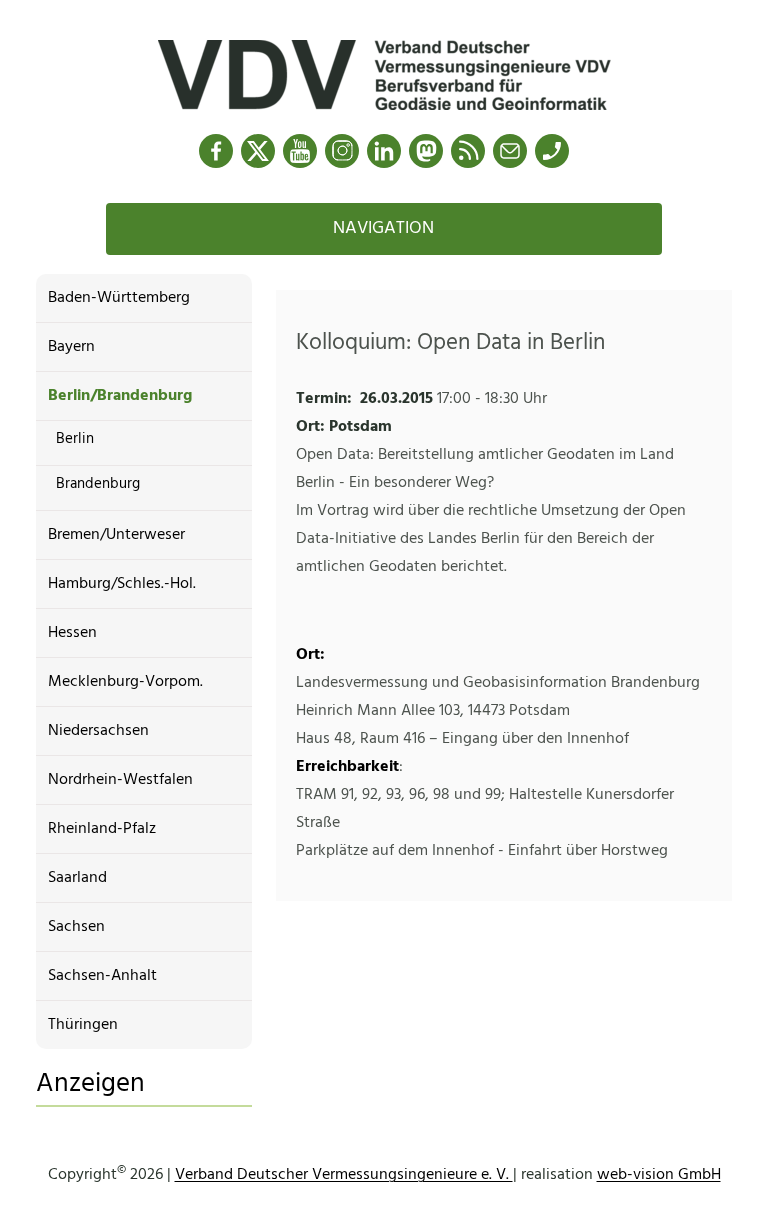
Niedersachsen (98, 731)
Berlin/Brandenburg (120, 396)
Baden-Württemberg (119, 298)
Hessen (72, 633)
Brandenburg (98, 484)
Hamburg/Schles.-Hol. (122, 584)
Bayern (71, 347)
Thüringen (83, 1025)
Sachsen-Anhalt (102, 976)
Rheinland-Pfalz (102, 829)
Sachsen (76, 927)
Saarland (77, 878)
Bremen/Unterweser (116, 535)
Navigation (383, 228)
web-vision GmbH (659, 1175)
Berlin (75, 439)
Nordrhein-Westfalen (120, 780)
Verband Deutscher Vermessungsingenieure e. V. (344, 1175)
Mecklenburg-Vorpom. (125, 682)
